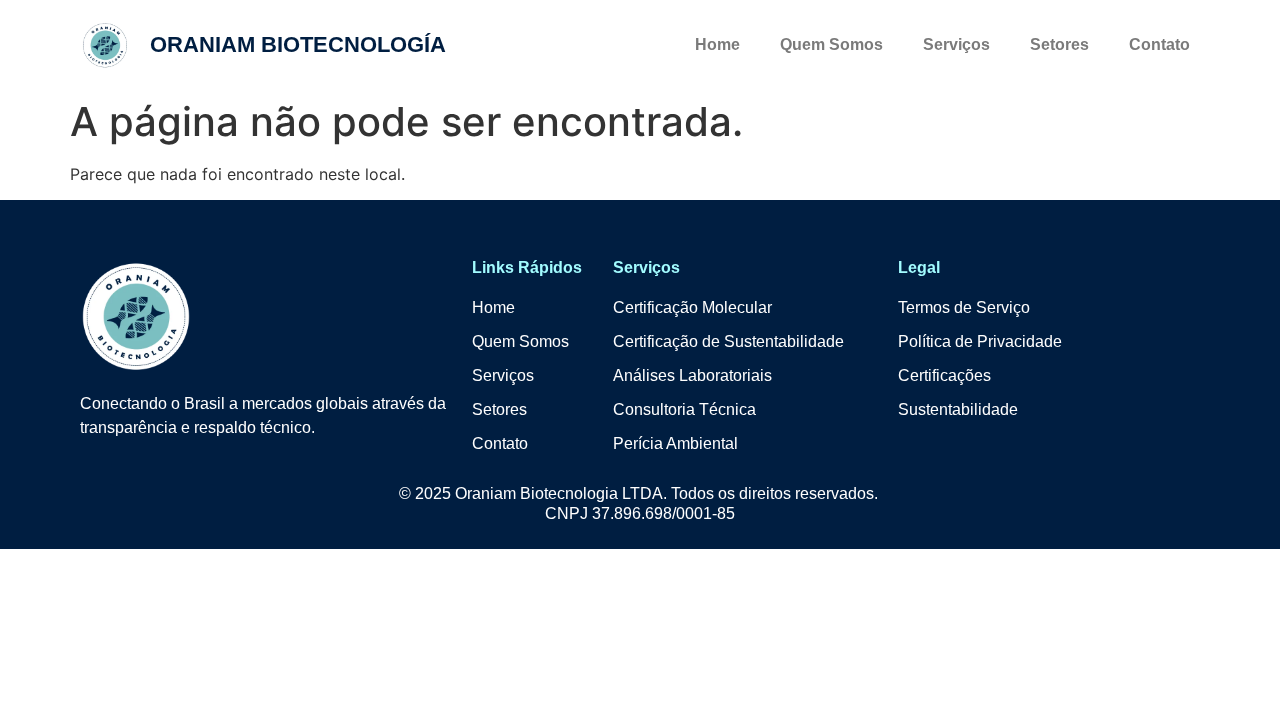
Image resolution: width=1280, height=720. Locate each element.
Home (717, 44)
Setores (1059, 44)
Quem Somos (831, 44)
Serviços (956, 44)
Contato (1159, 44)
